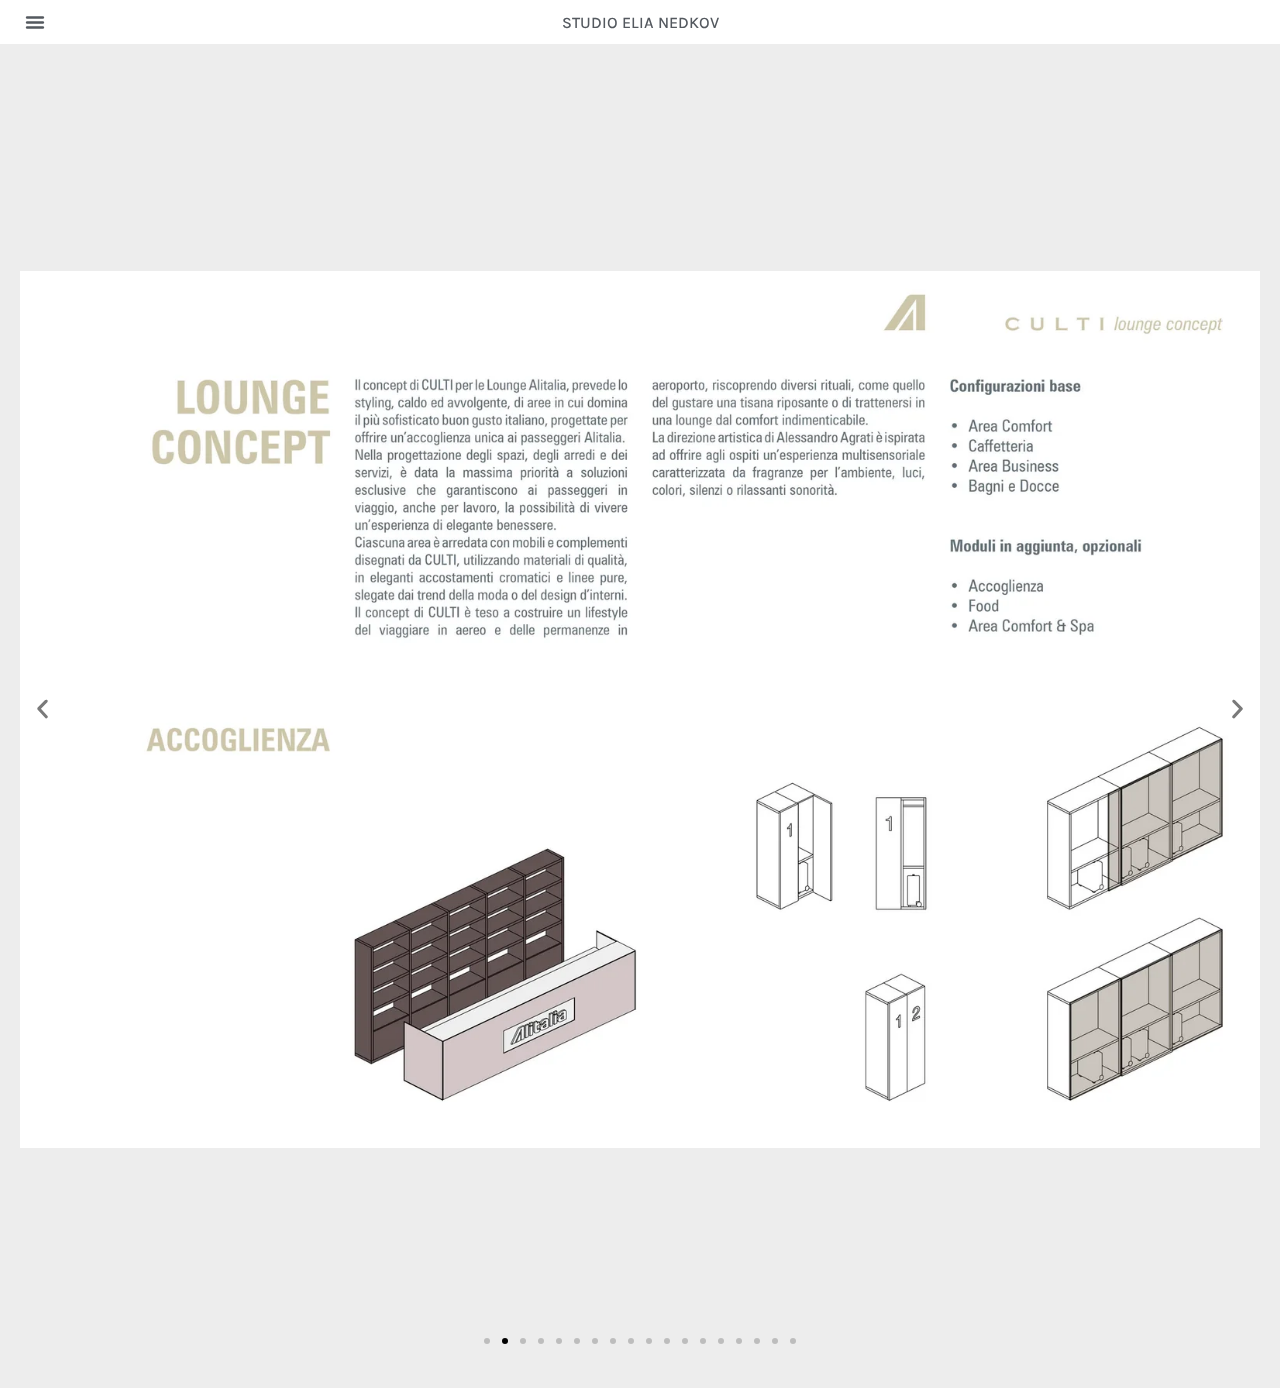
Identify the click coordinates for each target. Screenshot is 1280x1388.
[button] (35, 22)
